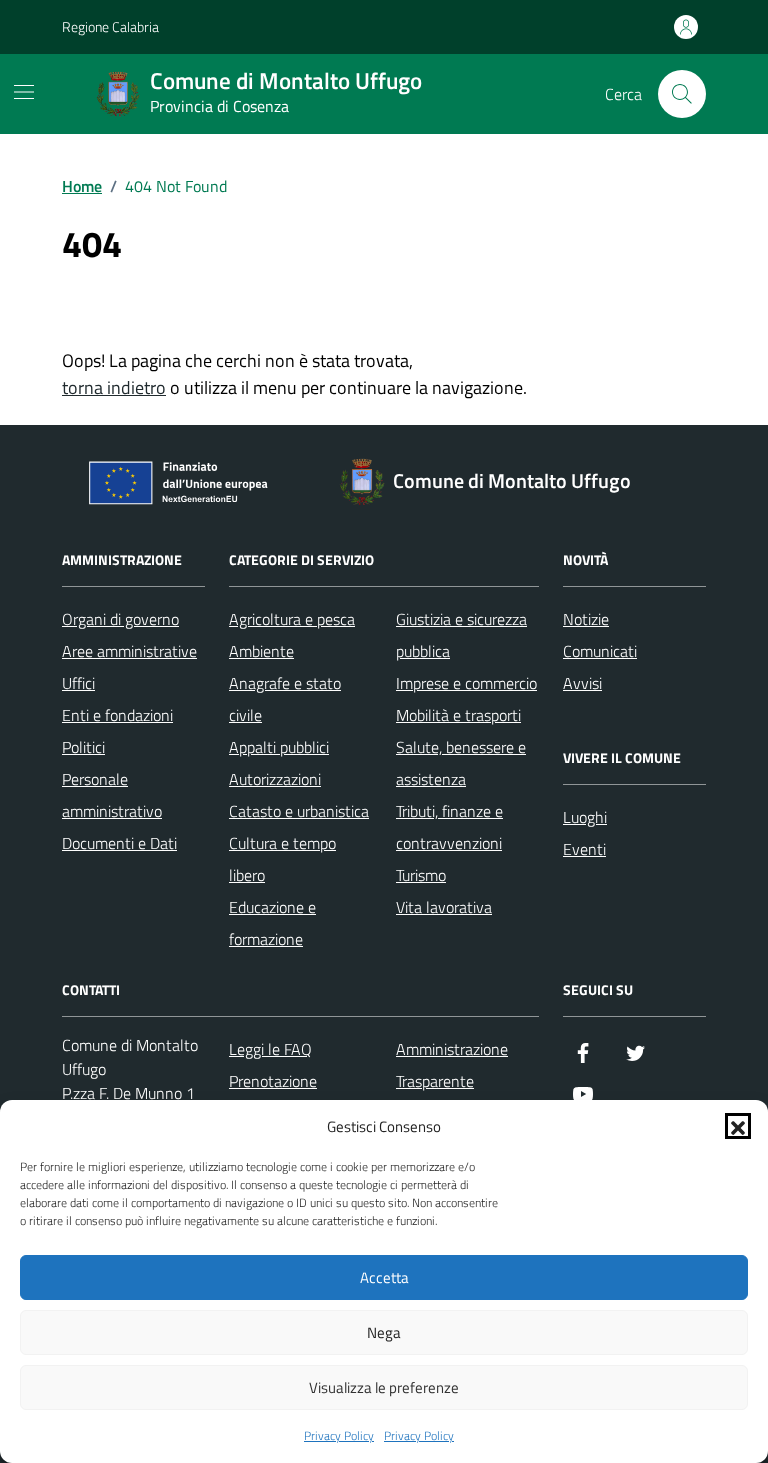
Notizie (586, 619)
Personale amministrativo (112, 795)
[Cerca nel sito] (682, 94)
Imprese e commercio (466, 683)
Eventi (584, 849)
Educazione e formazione (272, 923)
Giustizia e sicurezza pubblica (461, 635)
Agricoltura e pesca (292, 619)
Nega (384, 1332)
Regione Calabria (110, 26)
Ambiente (261, 651)
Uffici (78, 683)
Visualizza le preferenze (384, 1387)
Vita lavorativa (444, 907)
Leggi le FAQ (270, 1049)
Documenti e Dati (119, 843)
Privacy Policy (339, 1436)
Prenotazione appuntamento (278, 1097)
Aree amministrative (129, 651)
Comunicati (600, 651)
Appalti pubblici (279, 747)
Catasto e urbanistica (299, 811)
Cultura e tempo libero (282, 859)
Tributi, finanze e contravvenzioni (449, 827)
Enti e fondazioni (117, 715)
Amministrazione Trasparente (452, 1065)
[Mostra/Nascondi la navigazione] (24, 92)
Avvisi (582, 683)
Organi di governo (120, 619)
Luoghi (585, 817)
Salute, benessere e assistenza (461, 763)
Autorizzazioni (275, 779)
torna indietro (114, 387)
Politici (83, 747)
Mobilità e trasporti (458, 715)
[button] (738, 1126)
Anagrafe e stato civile (285, 699)
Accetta (384, 1277)
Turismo (421, 875)
